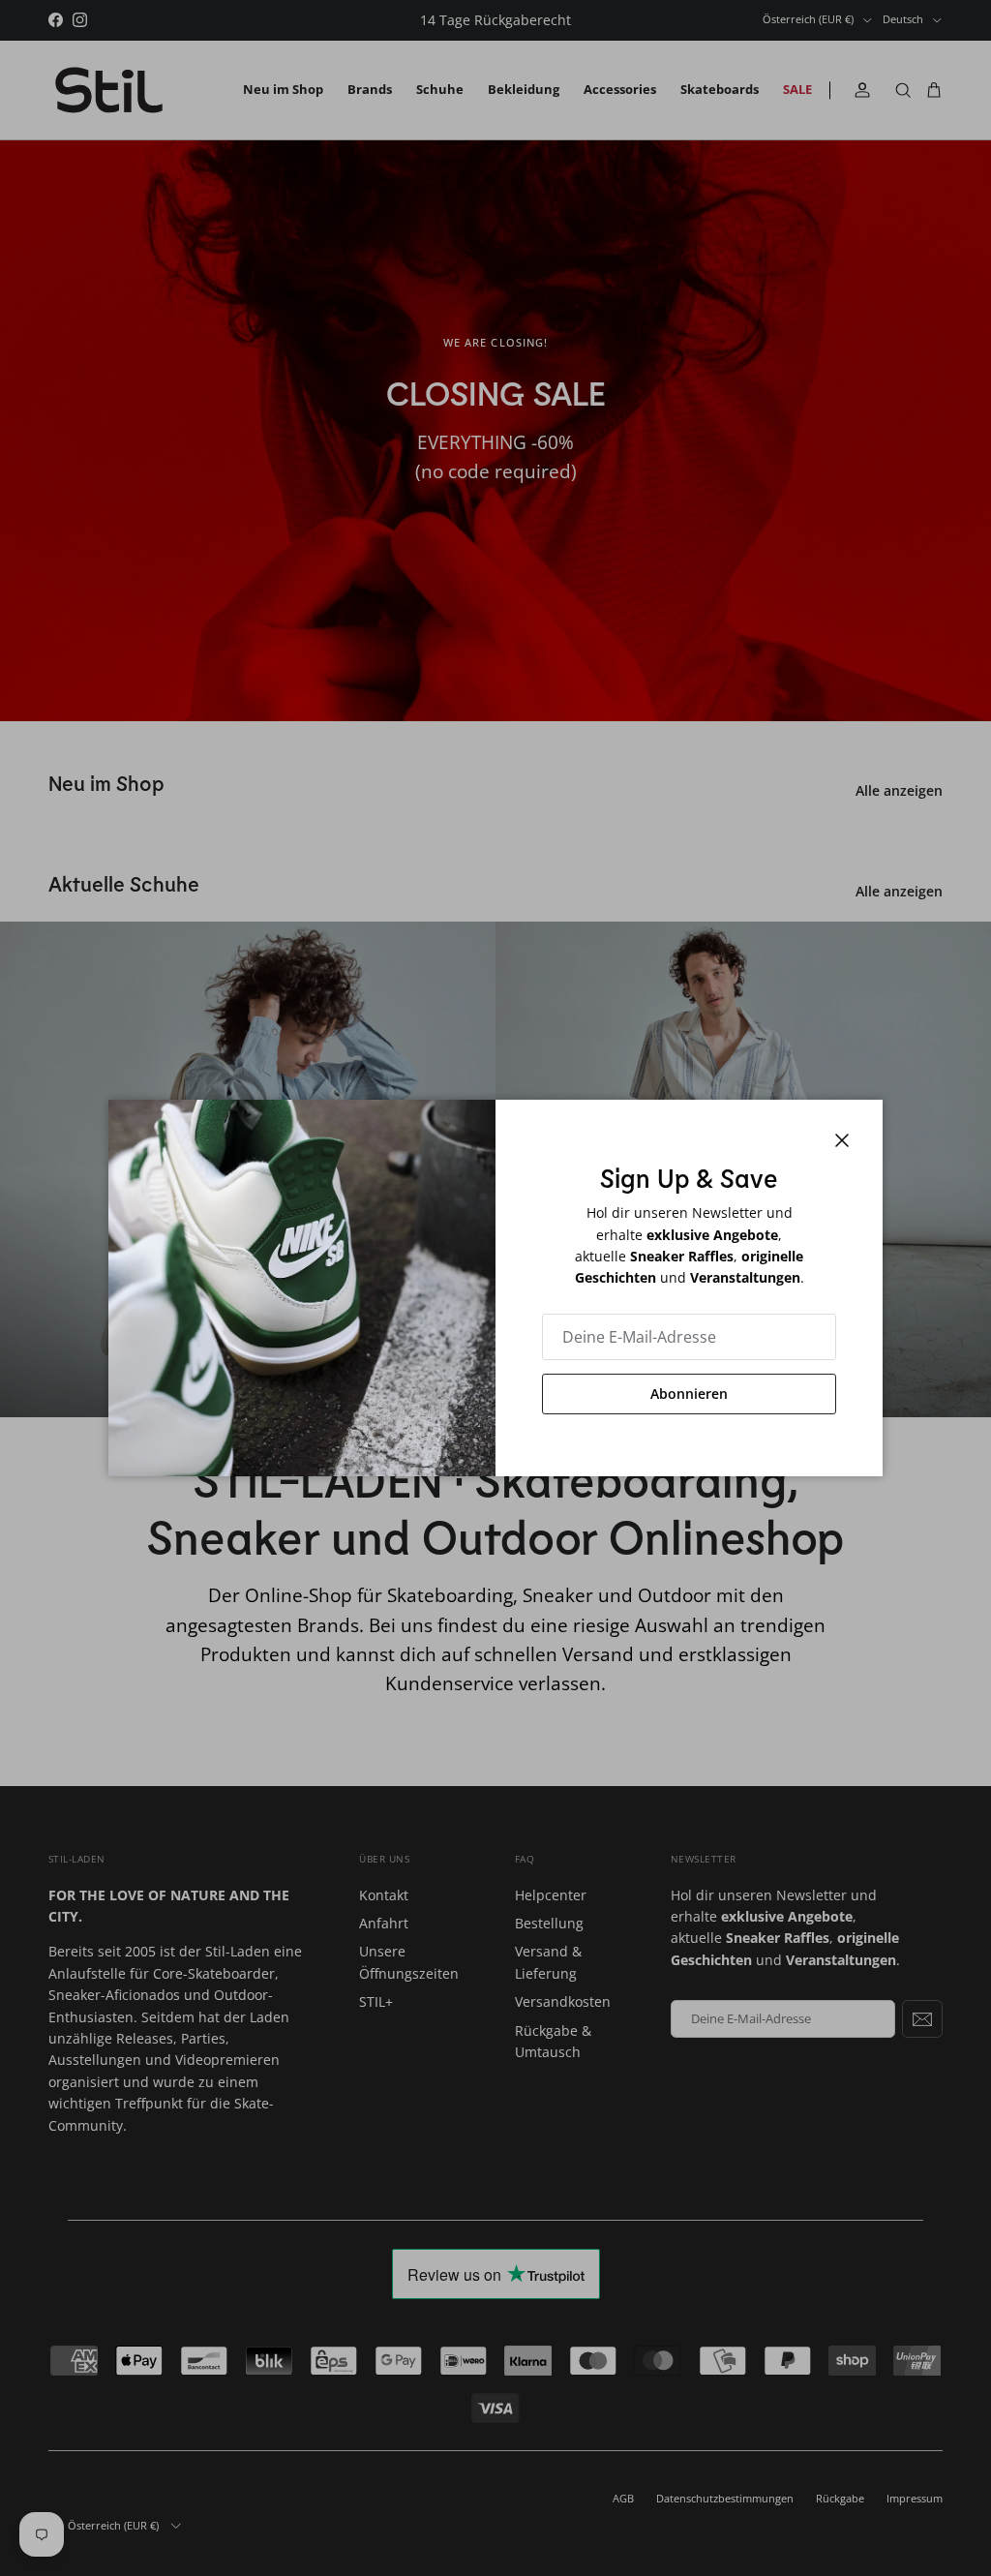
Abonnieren (689, 1394)
